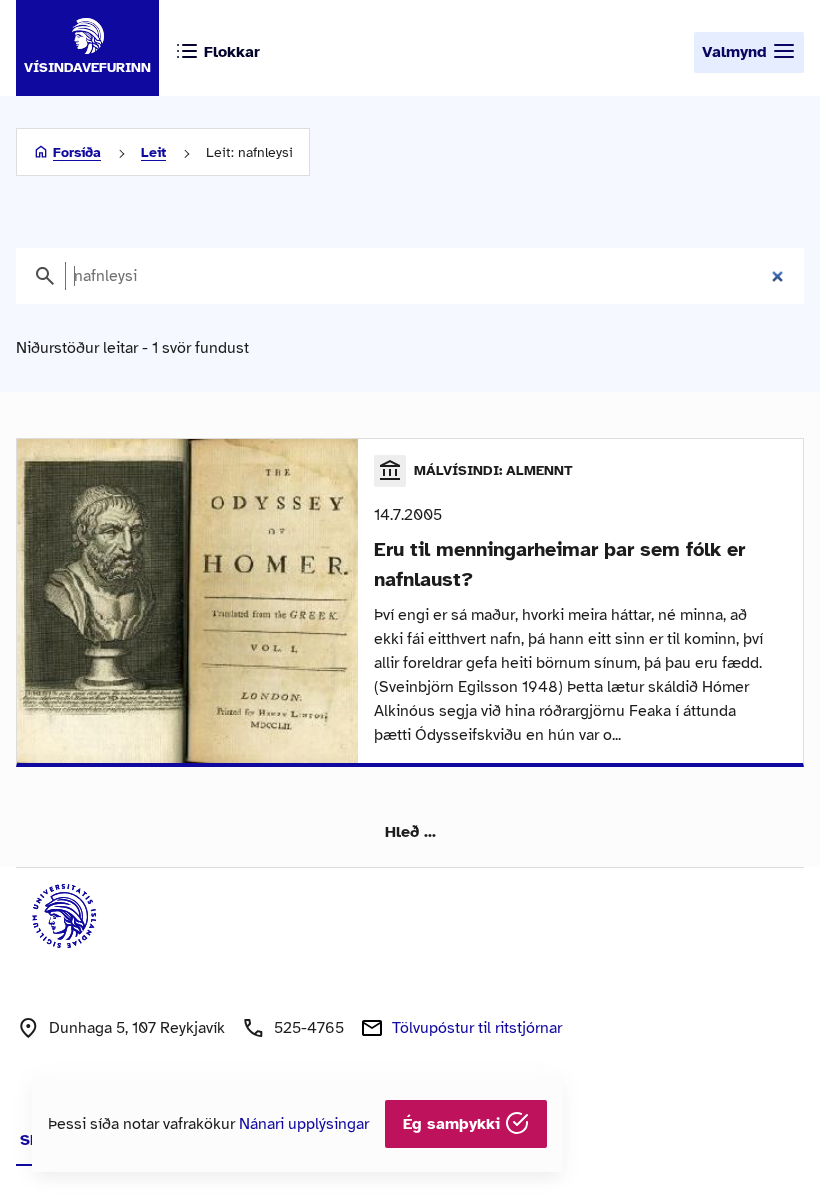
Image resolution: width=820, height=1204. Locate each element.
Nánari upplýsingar (304, 1124)
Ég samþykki (454, 1124)
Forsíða (77, 152)
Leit (153, 152)
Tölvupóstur (477, 1028)
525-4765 (309, 1028)
